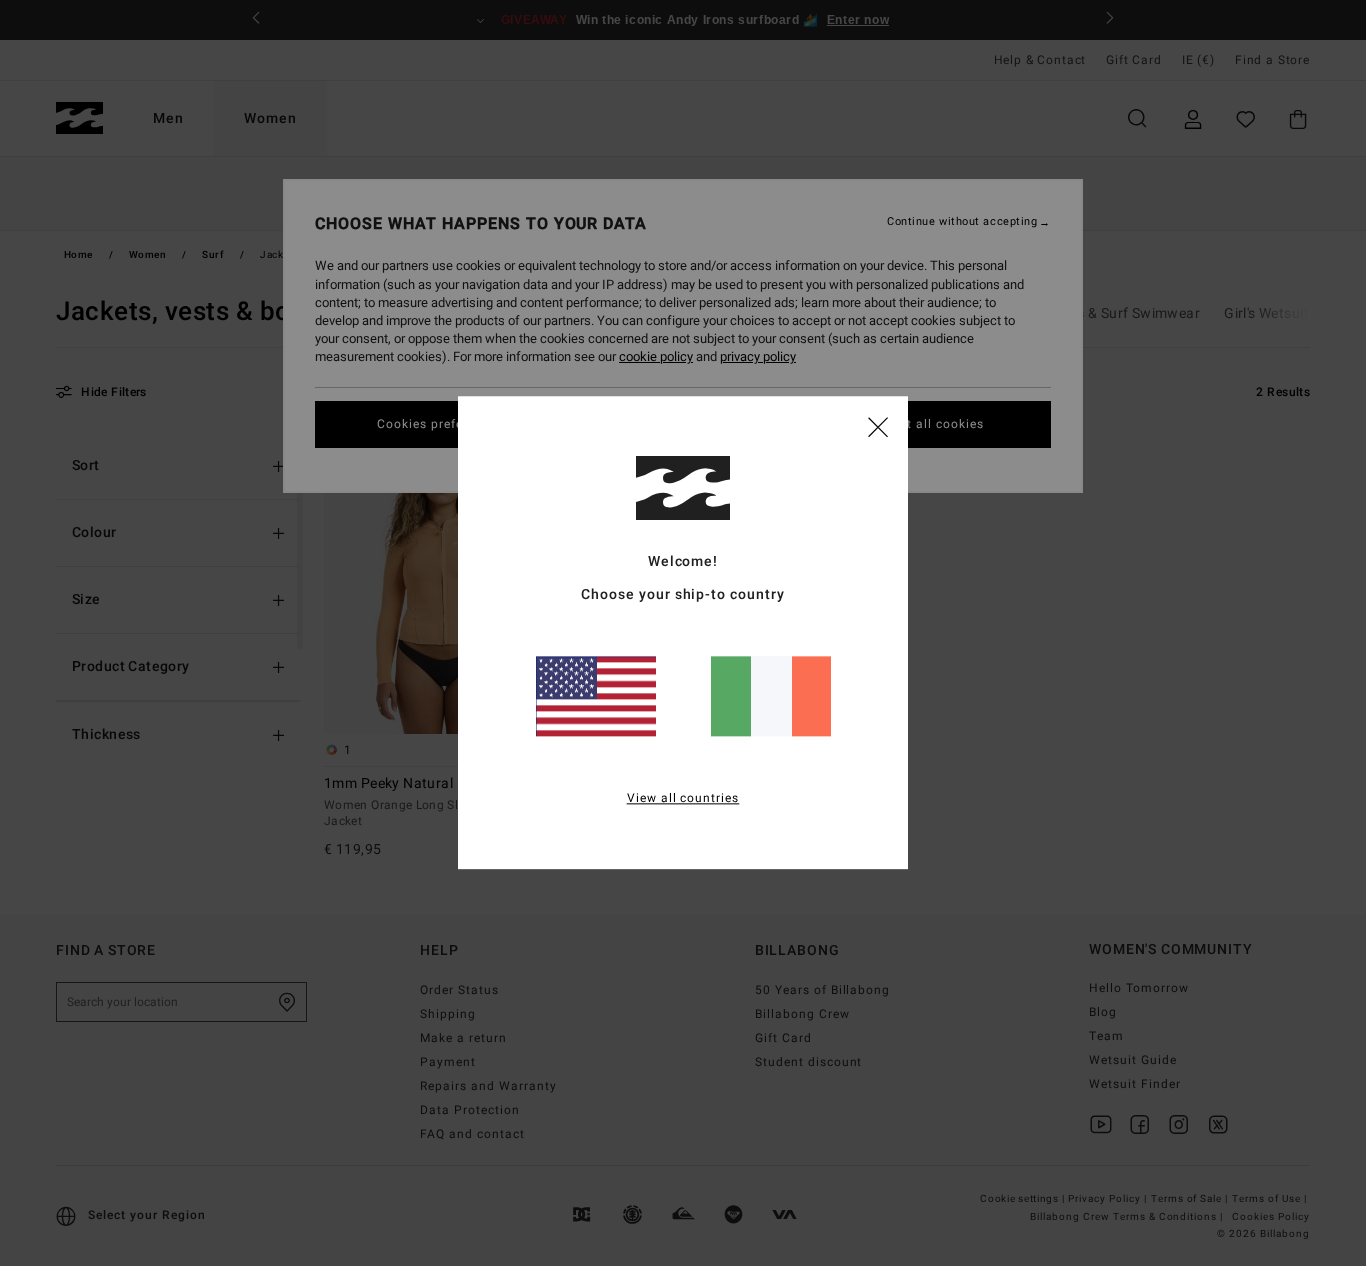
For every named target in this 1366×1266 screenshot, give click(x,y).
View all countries (683, 799)
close (878, 426)
